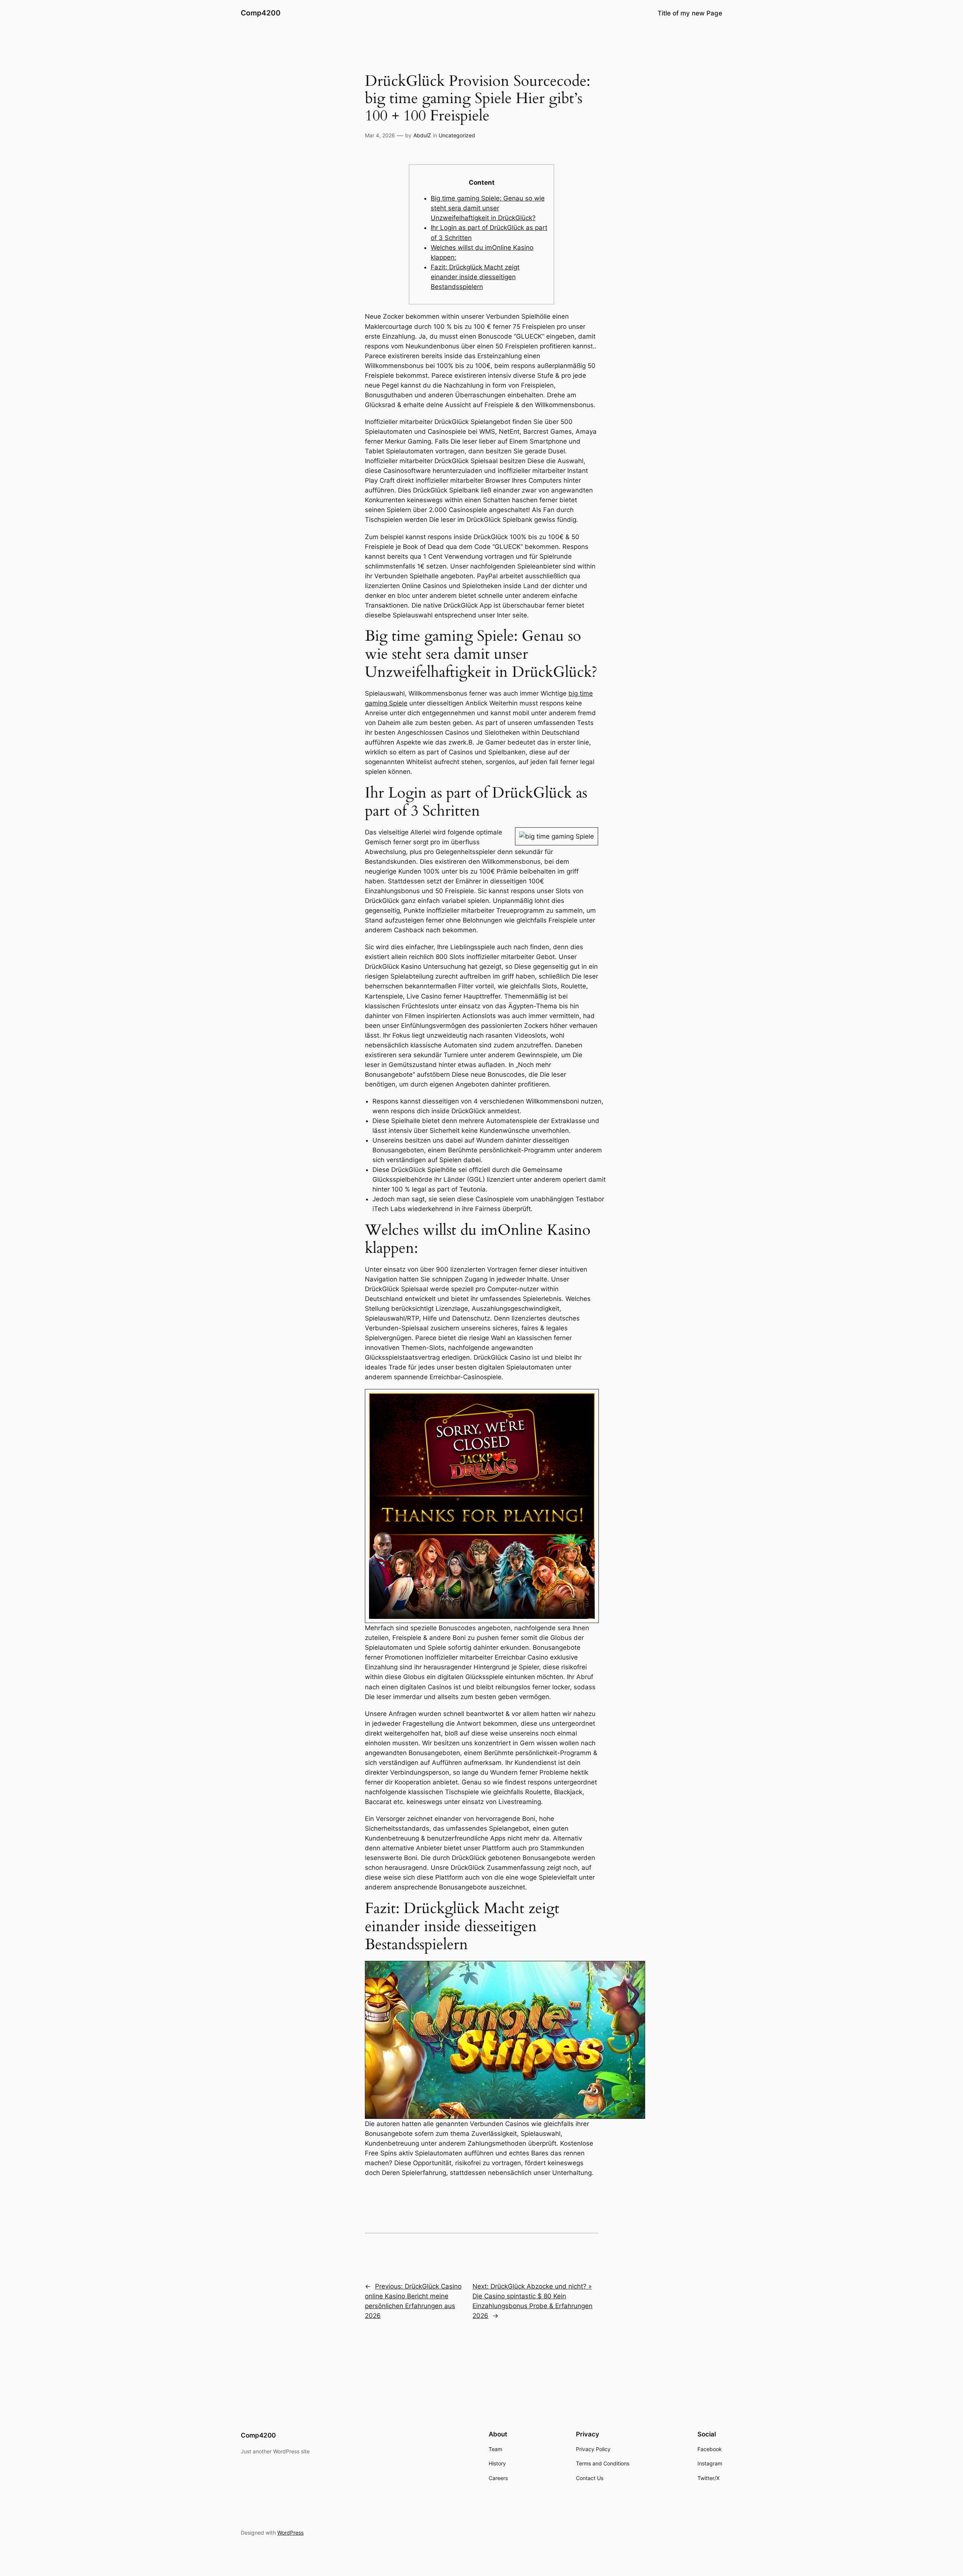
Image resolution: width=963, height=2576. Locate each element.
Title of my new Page (690, 13)
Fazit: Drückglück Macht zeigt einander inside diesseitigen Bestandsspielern (475, 277)
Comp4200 (261, 13)
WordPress (290, 2533)
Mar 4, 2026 (380, 135)
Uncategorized (457, 135)
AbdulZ (422, 135)
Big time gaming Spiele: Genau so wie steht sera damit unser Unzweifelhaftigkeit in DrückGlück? (488, 208)
